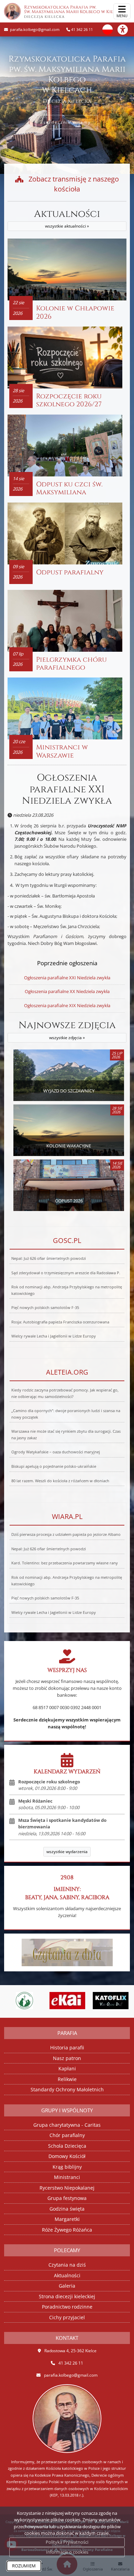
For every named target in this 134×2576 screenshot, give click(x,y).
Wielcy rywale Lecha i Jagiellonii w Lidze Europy (54, 1336)
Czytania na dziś (67, 2265)
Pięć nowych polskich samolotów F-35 (45, 1308)
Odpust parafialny (70, 572)
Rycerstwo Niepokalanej (67, 2188)
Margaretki (67, 2219)
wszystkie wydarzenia (67, 1852)
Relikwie (67, 2079)
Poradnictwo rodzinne (67, 2307)
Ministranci (67, 2177)
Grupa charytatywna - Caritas (67, 2125)
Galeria (67, 2286)
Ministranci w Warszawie (62, 751)
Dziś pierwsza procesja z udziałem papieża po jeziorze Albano (66, 1534)
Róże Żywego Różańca (67, 2230)
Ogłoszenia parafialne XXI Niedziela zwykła (67, 789)
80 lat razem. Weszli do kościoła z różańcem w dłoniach (60, 1481)
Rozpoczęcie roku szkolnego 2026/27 (69, 400)
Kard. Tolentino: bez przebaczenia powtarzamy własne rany (65, 1563)
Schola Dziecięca (67, 2146)
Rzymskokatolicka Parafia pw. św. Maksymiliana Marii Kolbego (74, 12)
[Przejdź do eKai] (38, 2001)
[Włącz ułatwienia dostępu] (126, 30)
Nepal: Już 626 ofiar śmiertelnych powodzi (49, 1258)
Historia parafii (67, 2047)
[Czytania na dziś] (67, 1952)
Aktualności (67, 219)
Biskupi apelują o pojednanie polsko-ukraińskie (54, 1466)
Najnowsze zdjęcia (67, 1030)
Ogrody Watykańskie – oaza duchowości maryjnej (56, 1452)
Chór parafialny (67, 2135)
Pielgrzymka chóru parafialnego (71, 664)
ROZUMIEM (24, 2566)
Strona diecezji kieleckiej (67, 2296)
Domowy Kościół (67, 2156)
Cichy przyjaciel (67, 2317)
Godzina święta (67, 2209)
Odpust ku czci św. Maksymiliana (69, 488)
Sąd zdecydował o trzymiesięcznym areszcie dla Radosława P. (66, 1273)
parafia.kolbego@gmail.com (34, 29)
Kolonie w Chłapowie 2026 (75, 312)
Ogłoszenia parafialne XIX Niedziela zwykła (67, 1005)
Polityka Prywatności (67, 2542)
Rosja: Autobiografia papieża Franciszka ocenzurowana (60, 1322)
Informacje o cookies (67, 2552)
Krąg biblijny (67, 2167)
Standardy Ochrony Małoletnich (67, 2089)
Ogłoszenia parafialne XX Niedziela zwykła (67, 991)
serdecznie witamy (67, 122)
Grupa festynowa (67, 2198)
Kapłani (67, 2068)
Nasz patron (67, 2058)
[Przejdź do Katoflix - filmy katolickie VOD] (81, 2001)
